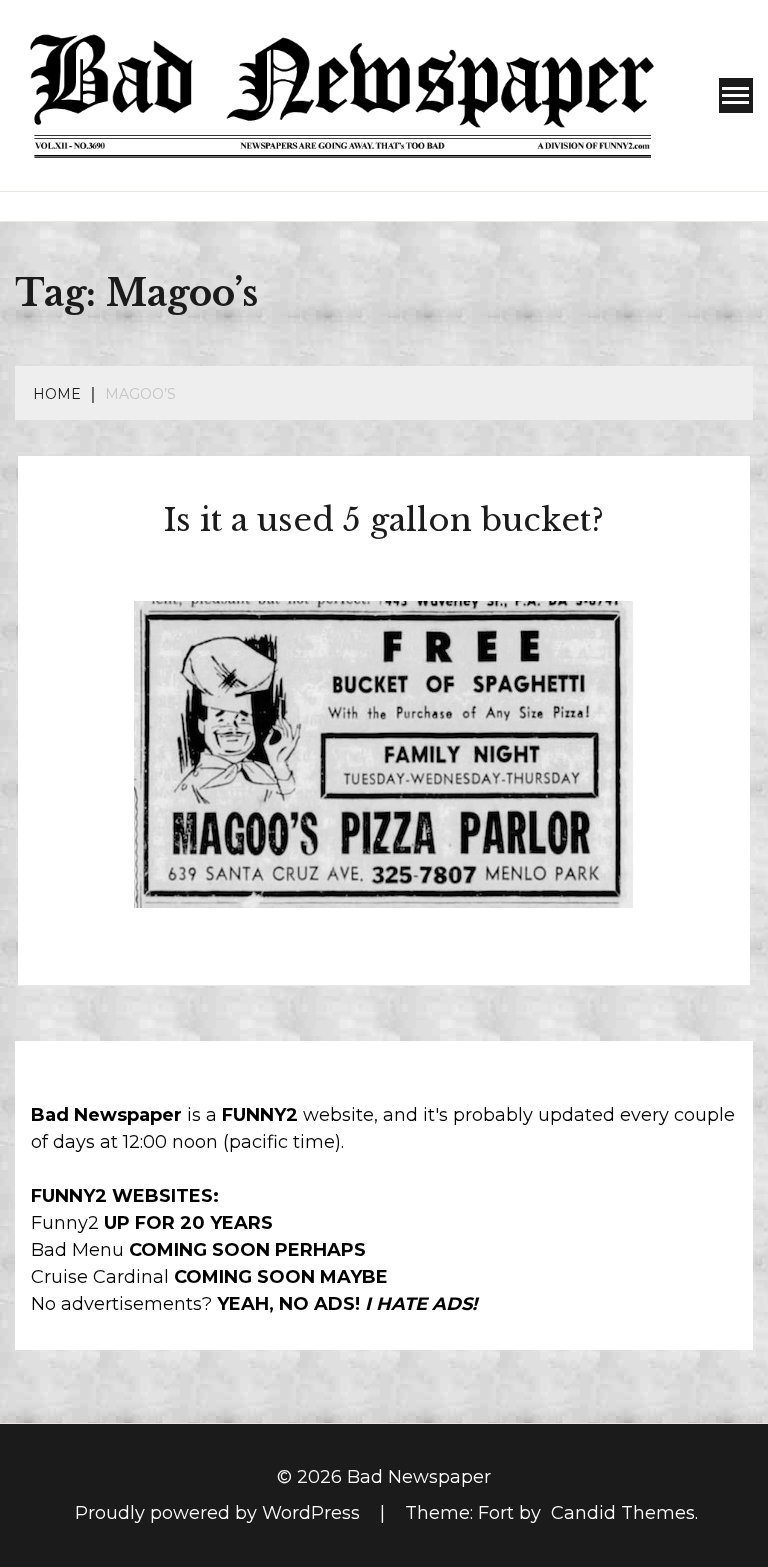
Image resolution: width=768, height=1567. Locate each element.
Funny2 (65, 1223)
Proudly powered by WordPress (220, 1513)
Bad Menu (77, 1250)
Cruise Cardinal (100, 1277)
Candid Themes (623, 1513)
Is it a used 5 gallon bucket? (384, 520)
